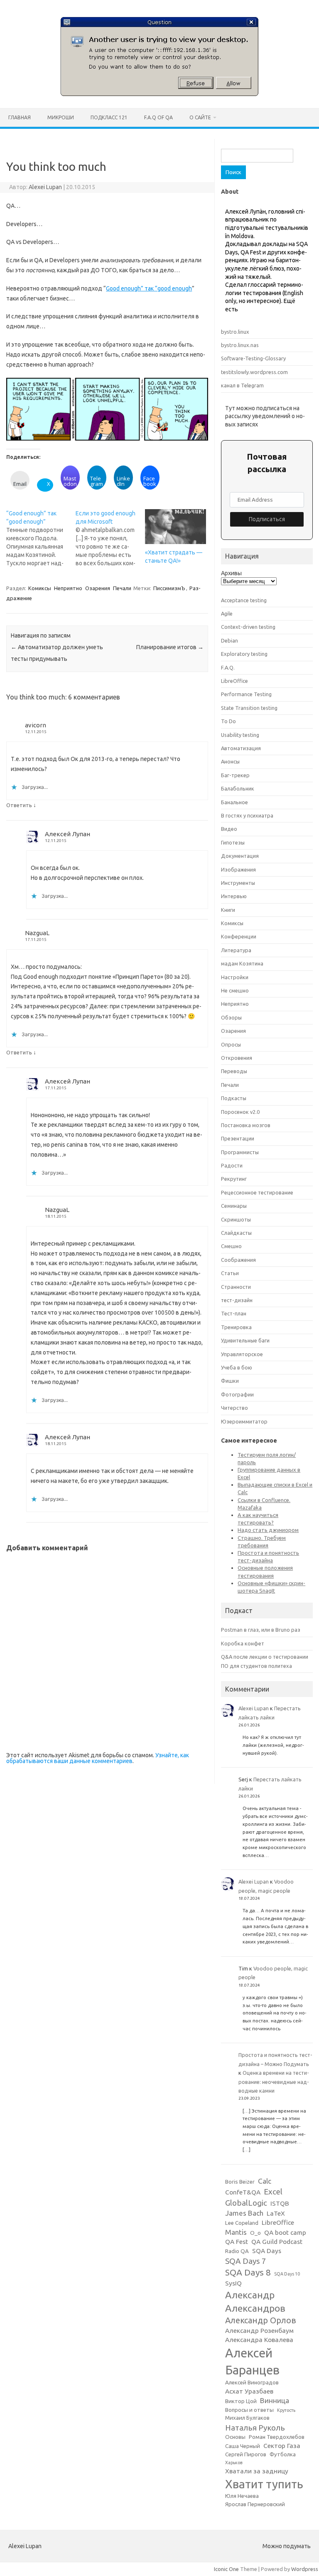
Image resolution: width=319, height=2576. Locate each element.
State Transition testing (249, 708)
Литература (236, 950)
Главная (20, 117)
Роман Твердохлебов (277, 2437)
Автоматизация (241, 748)
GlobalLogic (246, 2203)
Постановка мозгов (246, 1125)
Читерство (234, 1408)
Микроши (61, 117)
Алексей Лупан (67, 834)
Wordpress (305, 2569)
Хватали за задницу (257, 2471)
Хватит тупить (264, 2484)
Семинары (234, 1206)
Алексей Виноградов (252, 2383)
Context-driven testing (248, 627)
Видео (229, 829)
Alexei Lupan (45, 187)
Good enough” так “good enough (149, 288)
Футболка (283, 2454)
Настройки (235, 977)
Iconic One (226, 2569)
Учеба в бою (237, 1367)
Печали (122, 588)
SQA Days (267, 2251)
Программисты (240, 1152)
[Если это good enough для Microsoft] (110, 538)
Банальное (234, 802)
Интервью (234, 896)
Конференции (239, 936)
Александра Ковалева (259, 2340)
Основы (235, 2437)
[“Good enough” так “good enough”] (41, 538)
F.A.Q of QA (158, 117)
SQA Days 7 (246, 2261)
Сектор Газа (282, 2446)
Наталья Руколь (255, 2428)
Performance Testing (246, 694)
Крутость (286, 2410)
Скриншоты (236, 1219)
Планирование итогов (170, 647)
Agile (227, 613)
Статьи (230, 1273)
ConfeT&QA (243, 2192)
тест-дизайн (237, 1300)
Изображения (238, 869)
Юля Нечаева (242, 2496)
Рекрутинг (234, 1179)
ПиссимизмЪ (169, 588)
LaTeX (276, 2213)
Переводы (234, 1071)
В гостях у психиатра (247, 815)
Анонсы (230, 761)
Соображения (238, 1260)
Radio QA (237, 2251)
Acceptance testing (244, 600)
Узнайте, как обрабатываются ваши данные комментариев (98, 1758)
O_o (255, 2233)
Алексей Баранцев (252, 2362)
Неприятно (68, 588)
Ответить (19, 805)
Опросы (231, 1044)
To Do (228, 721)
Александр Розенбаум (259, 2331)
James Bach (244, 2213)
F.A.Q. (228, 667)
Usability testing (240, 735)
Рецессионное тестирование (257, 1192)
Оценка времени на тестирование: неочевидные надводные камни (274, 2082)
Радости (232, 1165)
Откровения (237, 1058)
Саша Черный (243, 2446)
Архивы (231, 573)
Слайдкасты (236, 1233)
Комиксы (40, 588)
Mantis (236, 2232)
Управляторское (242, 1354)
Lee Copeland (242, 2223)
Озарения (98, 588)
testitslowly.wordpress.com (254, 372)
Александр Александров (255, 2301)
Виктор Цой (241, 2401)
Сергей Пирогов (246, 2454)
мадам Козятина (242, 963)
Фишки (230, 1381)
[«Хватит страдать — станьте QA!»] (175, 527)
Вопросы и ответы (249, 2410)
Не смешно (235, 990)
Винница (275, 2400)
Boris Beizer (240, 2182)
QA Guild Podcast (277, 2242)
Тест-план (234, 1313)
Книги (228, 910)
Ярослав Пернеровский (255, 2504)
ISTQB (280, 2203)
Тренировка (236, 1327)
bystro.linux (235, 332)
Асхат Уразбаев (249, 2391)
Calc (265, 2181)
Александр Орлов (261, 2320)
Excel (273, 2192)
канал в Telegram (242, 385)
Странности (236, 1287)
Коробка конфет (243, 1643)
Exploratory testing (244, 654)
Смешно (231, 1246)
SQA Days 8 (248, 2272)
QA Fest (237, 2242)
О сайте (200, 117)
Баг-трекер (235, 775)
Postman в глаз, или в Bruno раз (261, 1630)
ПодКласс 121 (109, 117)
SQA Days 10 (287, 2274)
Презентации (238, 1138)
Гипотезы (233, 842)
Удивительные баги (245, 1340)
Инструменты (238, 883)
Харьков (234, 2463)
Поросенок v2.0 (240, 1112)
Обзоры (231, 1017)
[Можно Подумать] (159, 94)
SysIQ (233, 2283)
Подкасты (234, 1098)
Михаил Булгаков (247, 2418)
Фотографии (237, 1394)
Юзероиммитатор (244, 1421)
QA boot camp (285, 2232)
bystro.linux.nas (240, 345)
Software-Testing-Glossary (253, 358)
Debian (229, 640)
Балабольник (238, 788)
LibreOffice (234, 681)
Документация (240, 856)
